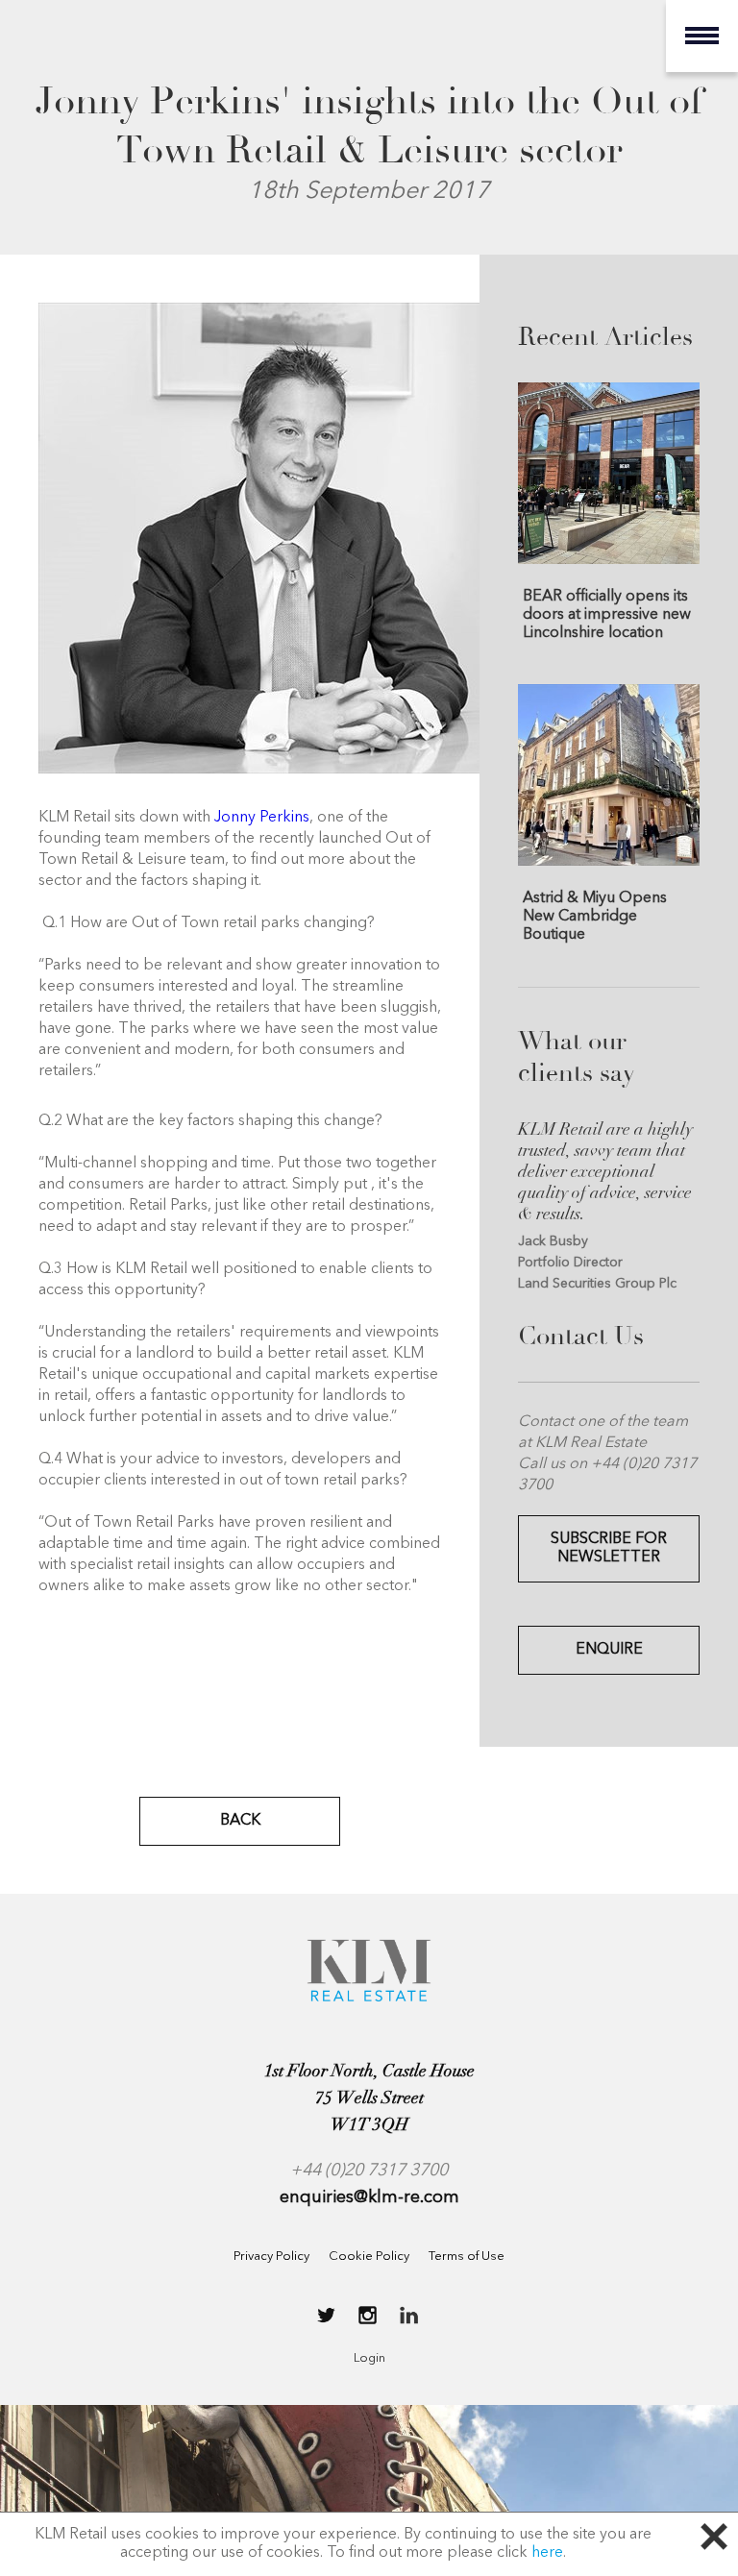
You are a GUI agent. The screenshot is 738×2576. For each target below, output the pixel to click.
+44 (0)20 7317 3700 (369, 2171)
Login (369, 2358)
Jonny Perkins (262, 818)
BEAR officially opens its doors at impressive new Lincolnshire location (607, 614)
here (547, 2553)
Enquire (609, 1650)
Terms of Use (467, 2257)
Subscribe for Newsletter (609, 1548)
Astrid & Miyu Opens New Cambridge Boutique (595, 916)
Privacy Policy (271, 2257)
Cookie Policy (369, 2257)
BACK (240, 1821)
